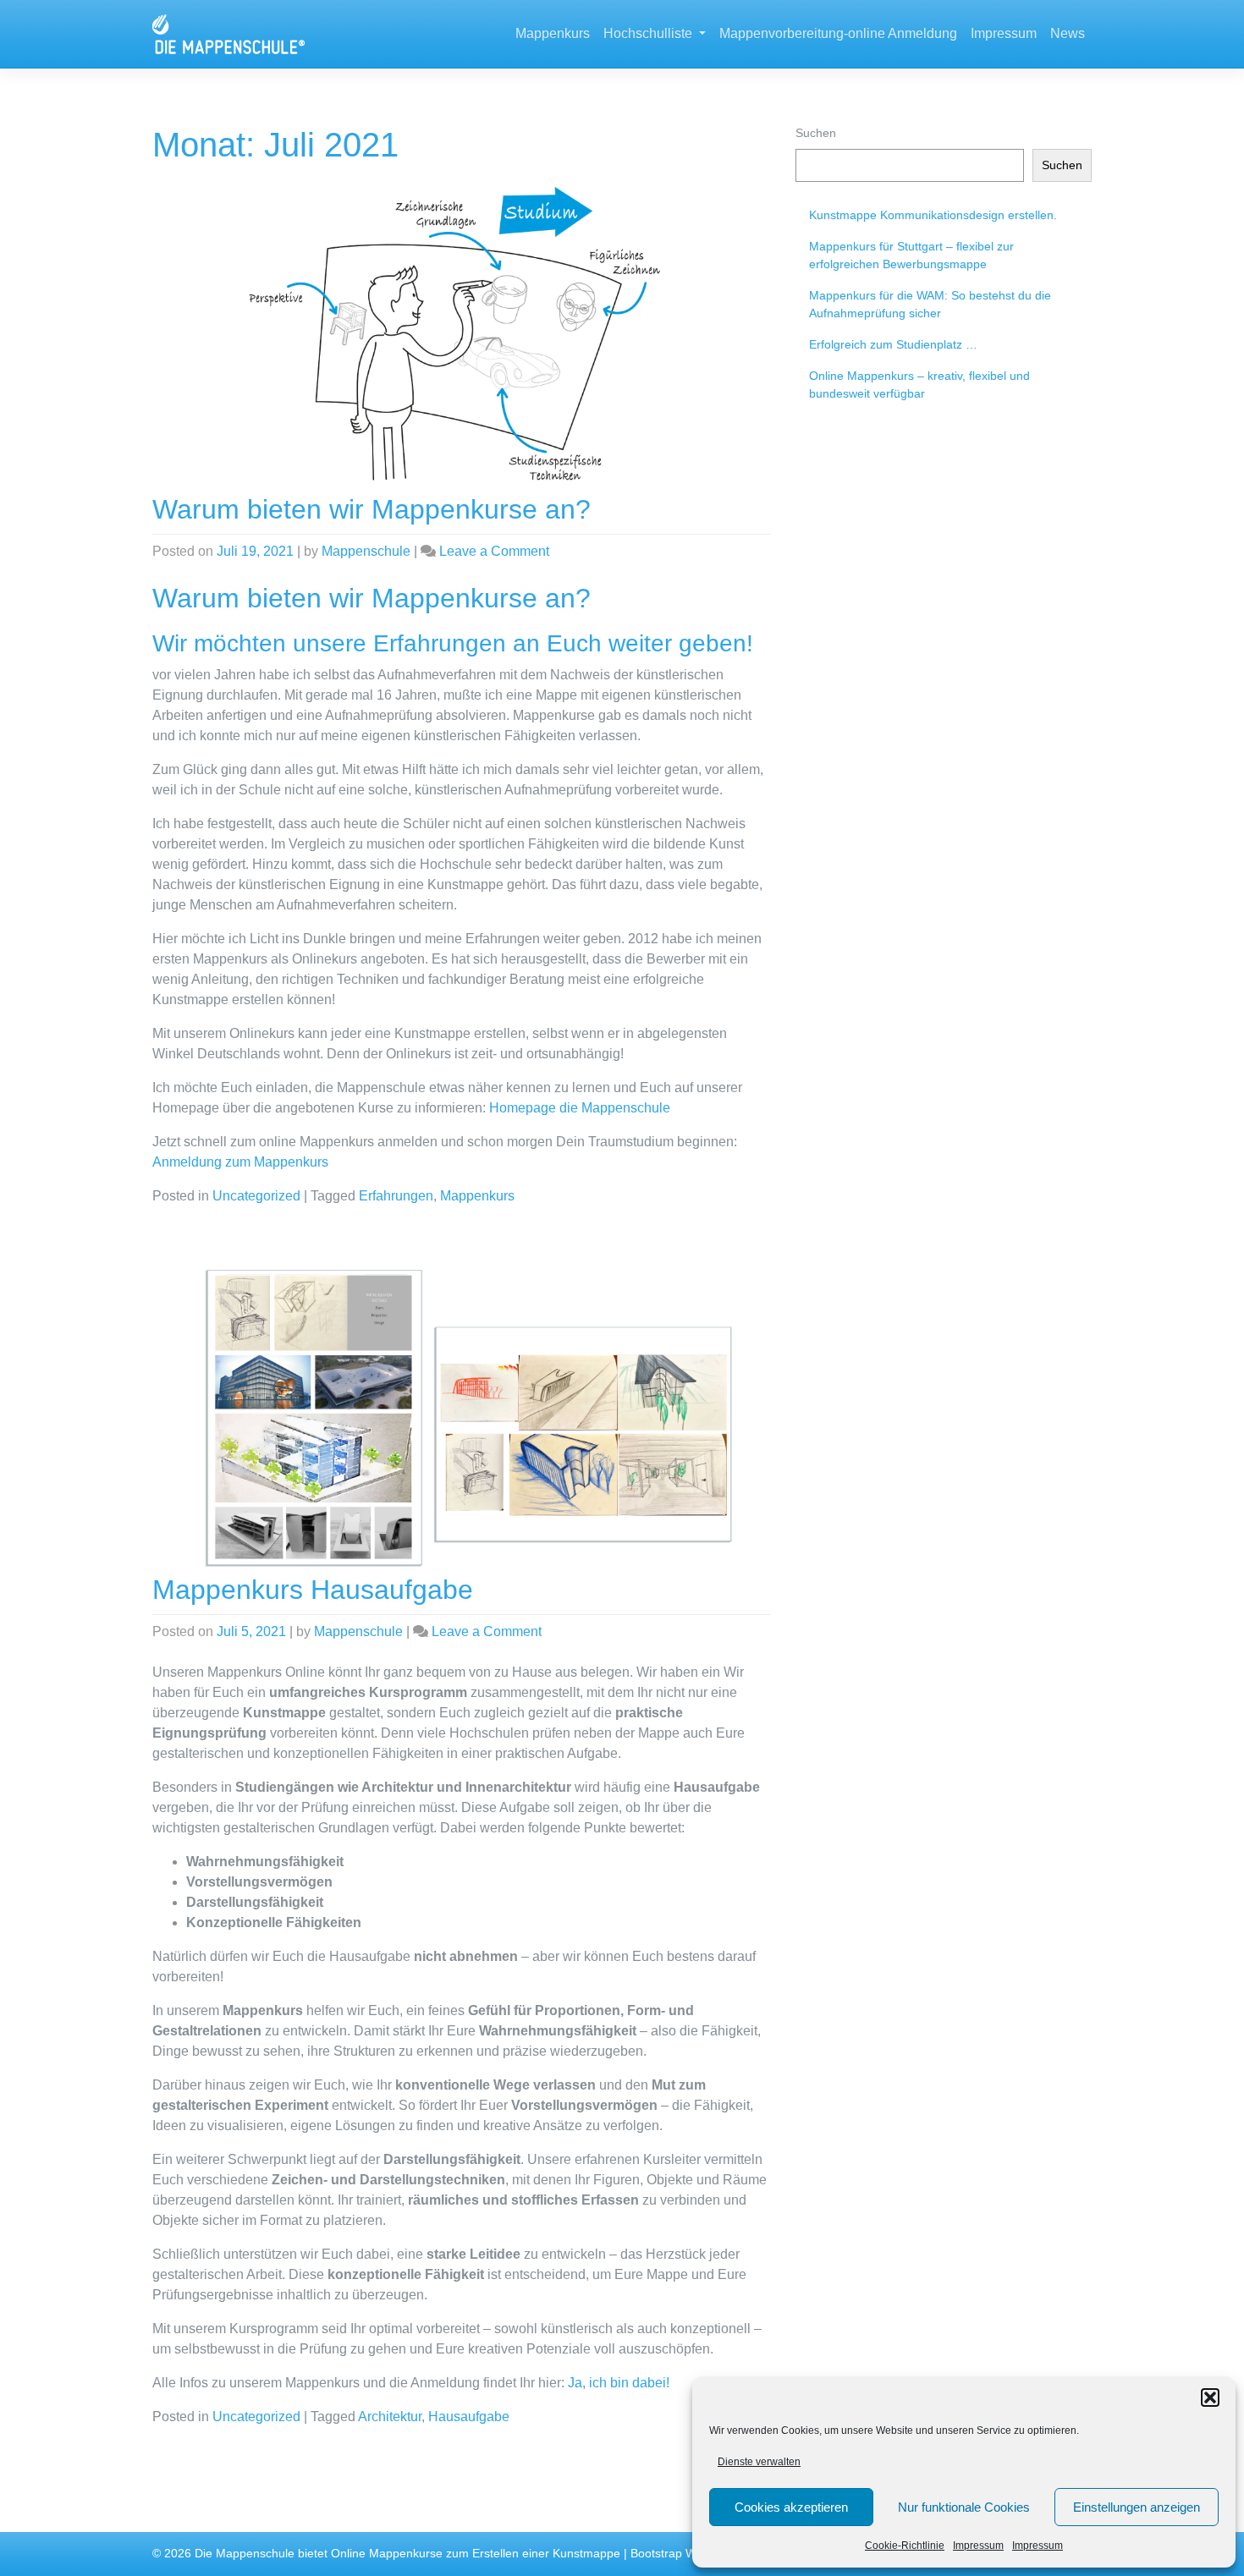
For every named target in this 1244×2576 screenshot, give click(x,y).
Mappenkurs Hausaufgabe (313, 1590)
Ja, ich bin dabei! (619, 2383)
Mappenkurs (553, 33)
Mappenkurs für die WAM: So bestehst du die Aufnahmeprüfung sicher (930, 304)
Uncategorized (256, 1196)
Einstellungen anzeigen (1137, 2507)
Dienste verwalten (759, 2462)
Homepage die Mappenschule (580, 1108)
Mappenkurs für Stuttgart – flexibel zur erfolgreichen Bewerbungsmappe (911, 255)
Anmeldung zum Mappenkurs (240, 1162)
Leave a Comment (494, 551)
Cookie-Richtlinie (905, 2546)
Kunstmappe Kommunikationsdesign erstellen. (933, 215)
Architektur (390, 2417)
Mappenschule (366, 551)
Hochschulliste (650, 33)
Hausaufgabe (469, 2417)
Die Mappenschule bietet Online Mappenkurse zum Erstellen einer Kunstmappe (407, 2554)
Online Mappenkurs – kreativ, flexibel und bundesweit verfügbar (919, 384)
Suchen (816, 133)
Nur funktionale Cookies (964, 2507)
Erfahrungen (396, 1196)
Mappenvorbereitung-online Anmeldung (838, 33)
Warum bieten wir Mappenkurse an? (372, 509)
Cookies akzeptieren (791, 2507)
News (1068, 33)
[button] (1210, 2397)
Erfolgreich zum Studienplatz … (893, 344)
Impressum (978, 2546)
